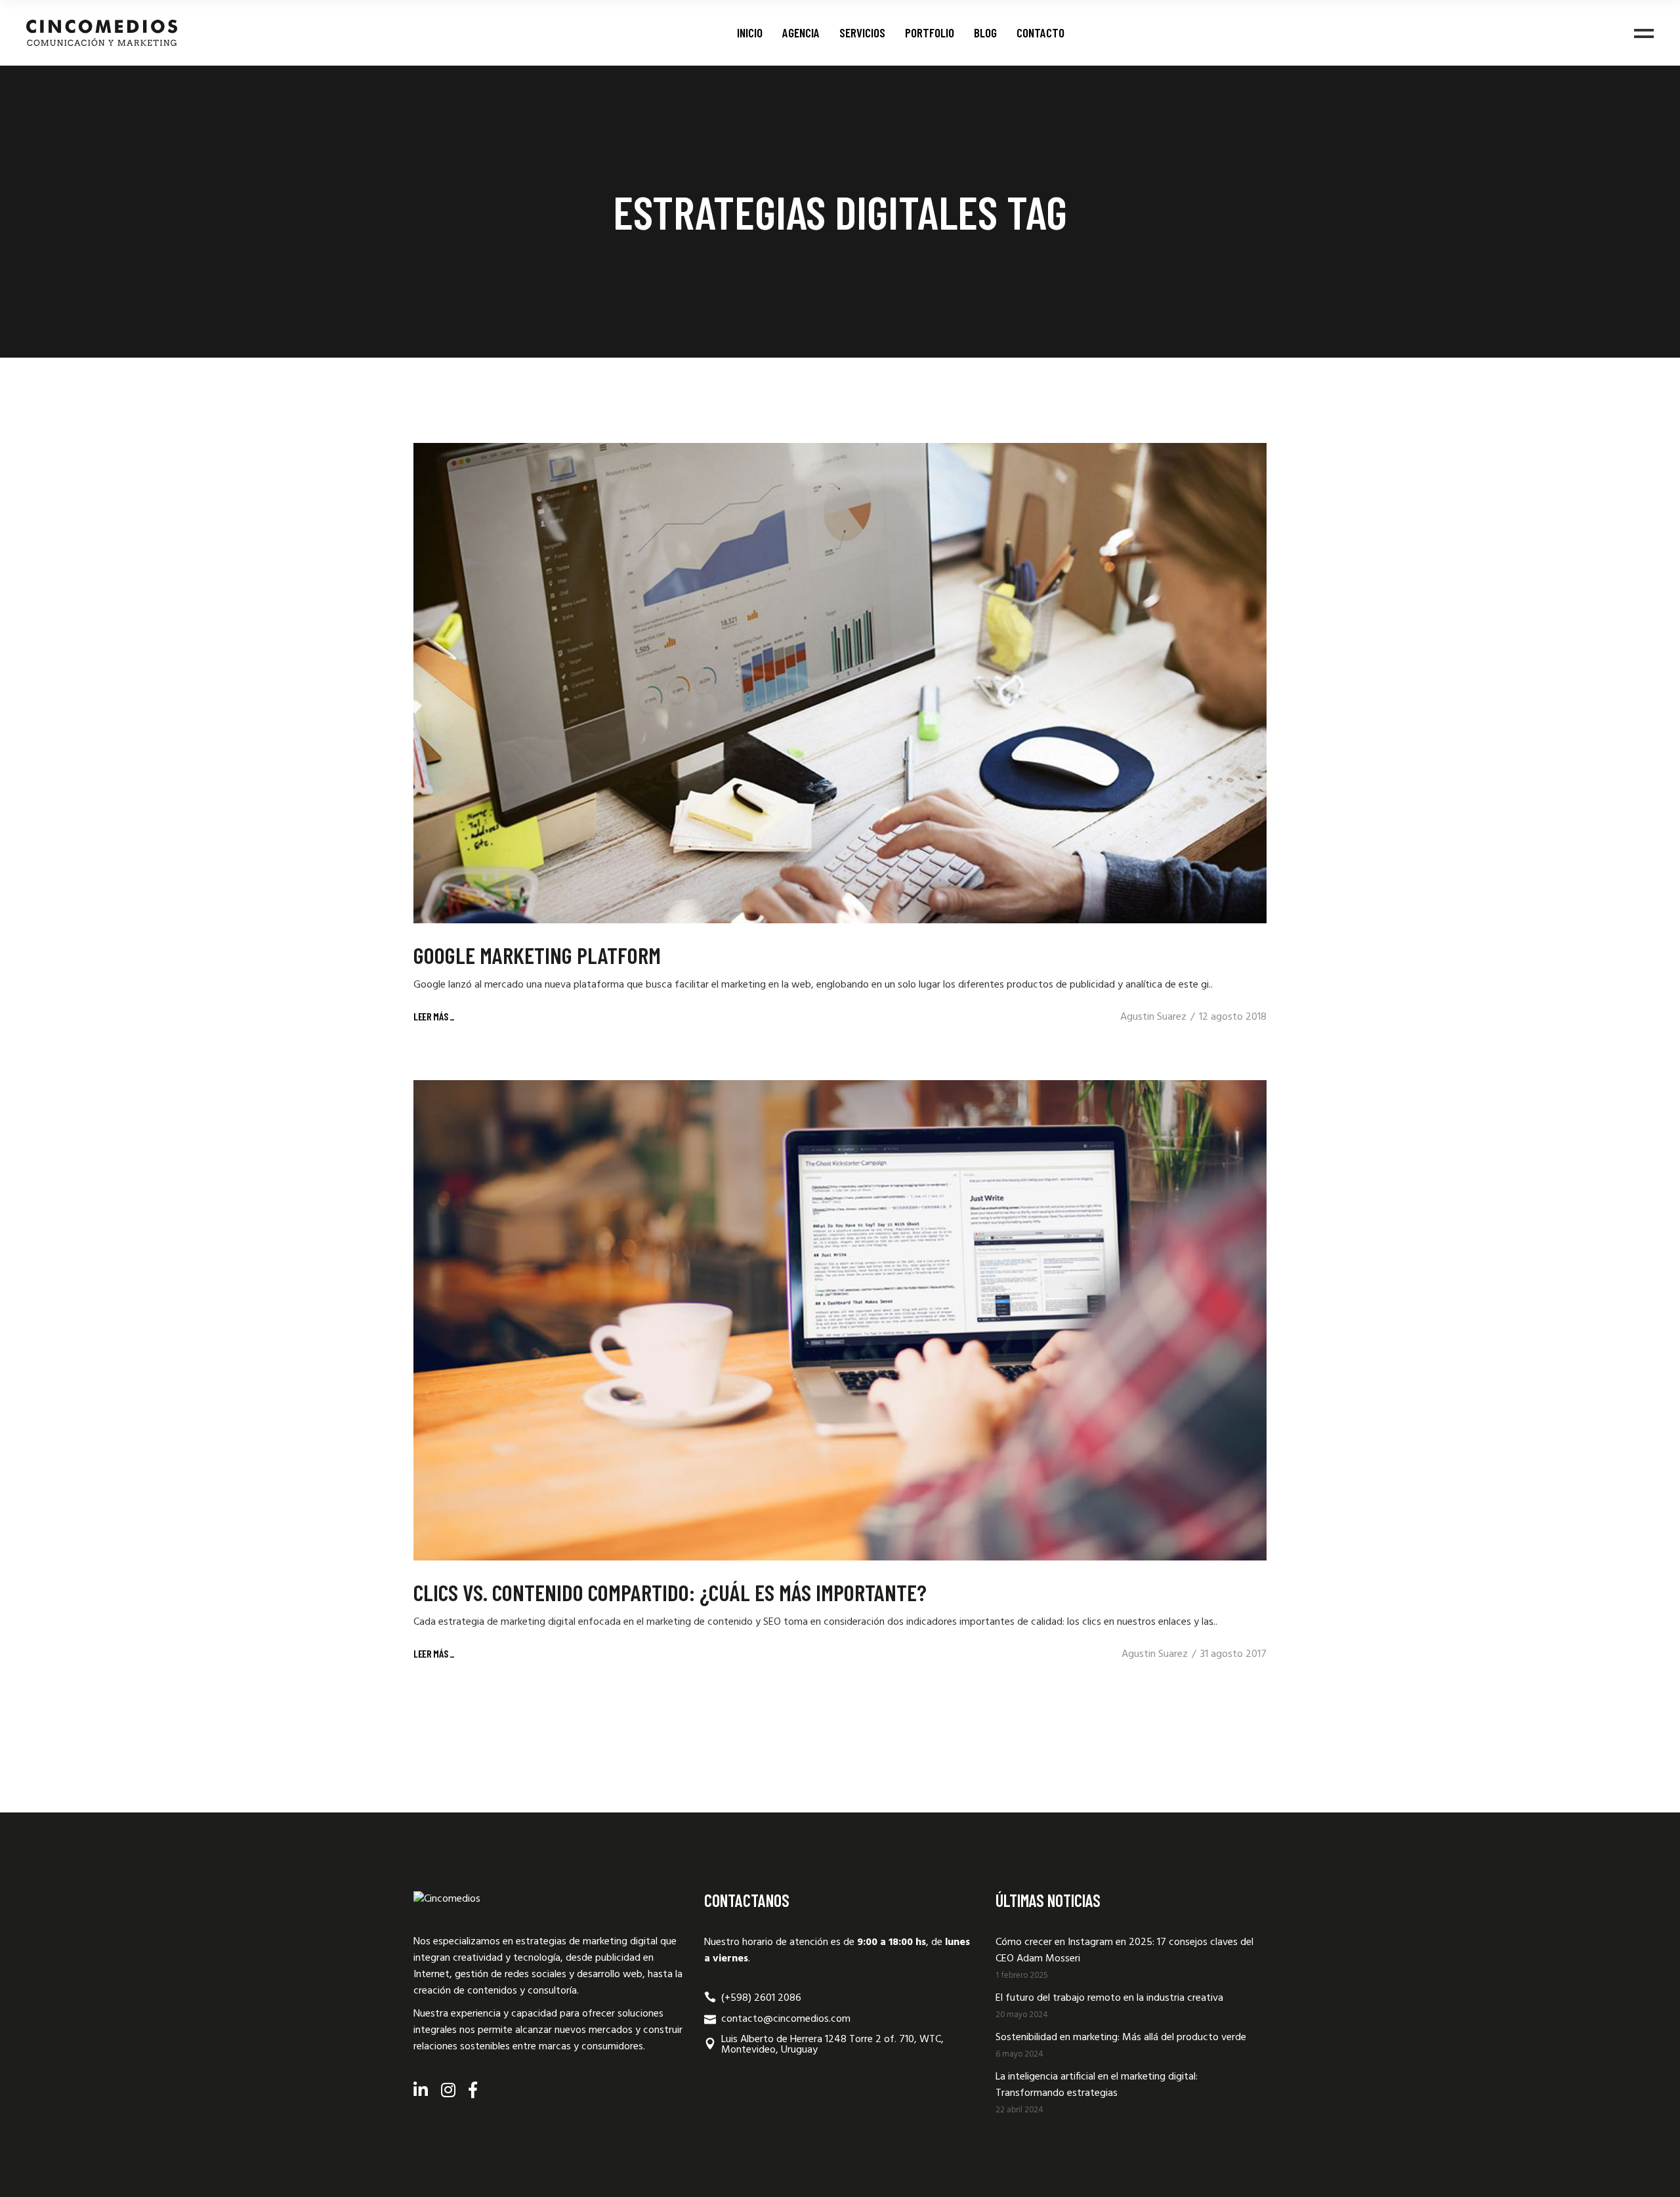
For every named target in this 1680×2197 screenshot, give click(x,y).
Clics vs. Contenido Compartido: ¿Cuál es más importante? (670, 1592)
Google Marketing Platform (537, 955)
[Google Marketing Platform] (840, 683)
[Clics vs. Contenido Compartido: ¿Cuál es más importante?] (840, 1320)
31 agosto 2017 (1233, 1654)
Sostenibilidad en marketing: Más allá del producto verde (1121, 2038)
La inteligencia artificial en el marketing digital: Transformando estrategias (1097, 2085)
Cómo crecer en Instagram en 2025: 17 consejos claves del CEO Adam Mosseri (1124, 1951)
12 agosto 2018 (1233, 1017)
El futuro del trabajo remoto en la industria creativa (1109, 1998)
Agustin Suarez (1153, 1017)
